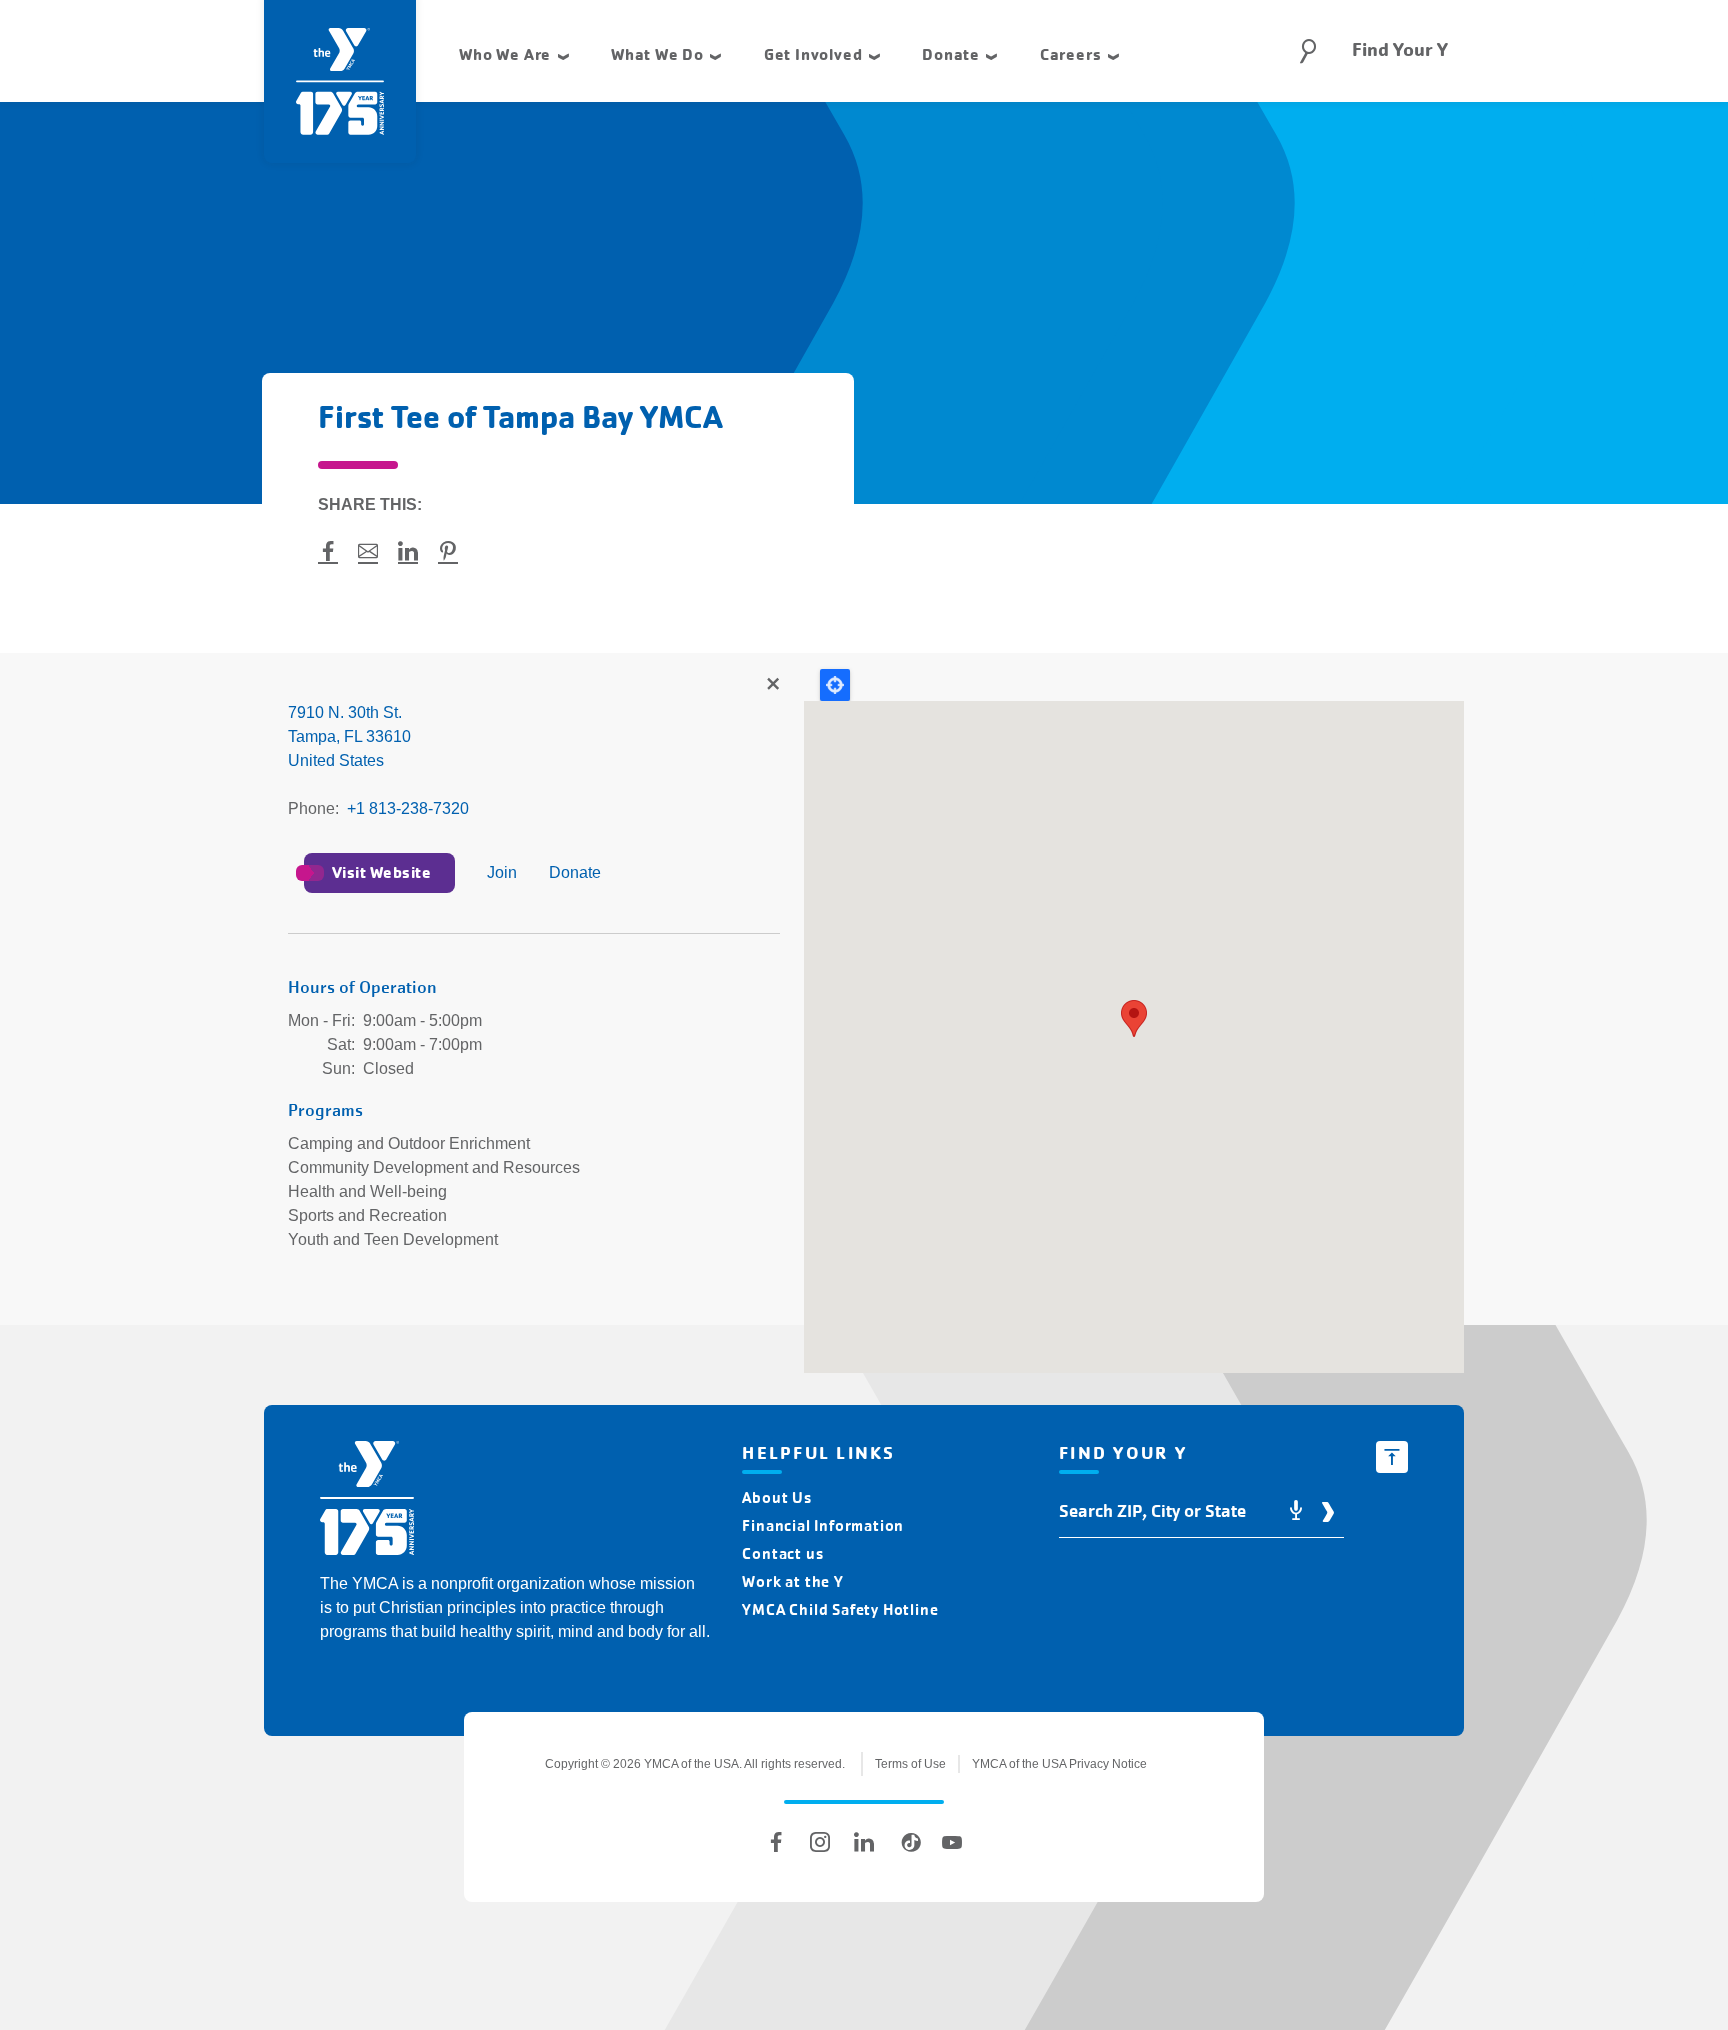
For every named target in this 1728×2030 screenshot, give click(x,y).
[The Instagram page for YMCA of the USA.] (820, 1842)
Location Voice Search (1296, 1511)
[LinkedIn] (864, 1842)
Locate (835, 685)
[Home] (367, 1501)
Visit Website (381, 872)
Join (502, 872)
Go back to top (1392, 1457)
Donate (575, 872)
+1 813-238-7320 (408, 808)
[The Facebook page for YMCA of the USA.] (776, 1842)
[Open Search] (1308, 51)
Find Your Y (1400, 50)
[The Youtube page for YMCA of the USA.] (952, 1842)
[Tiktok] (908, 1842)
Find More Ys (772, 685)
